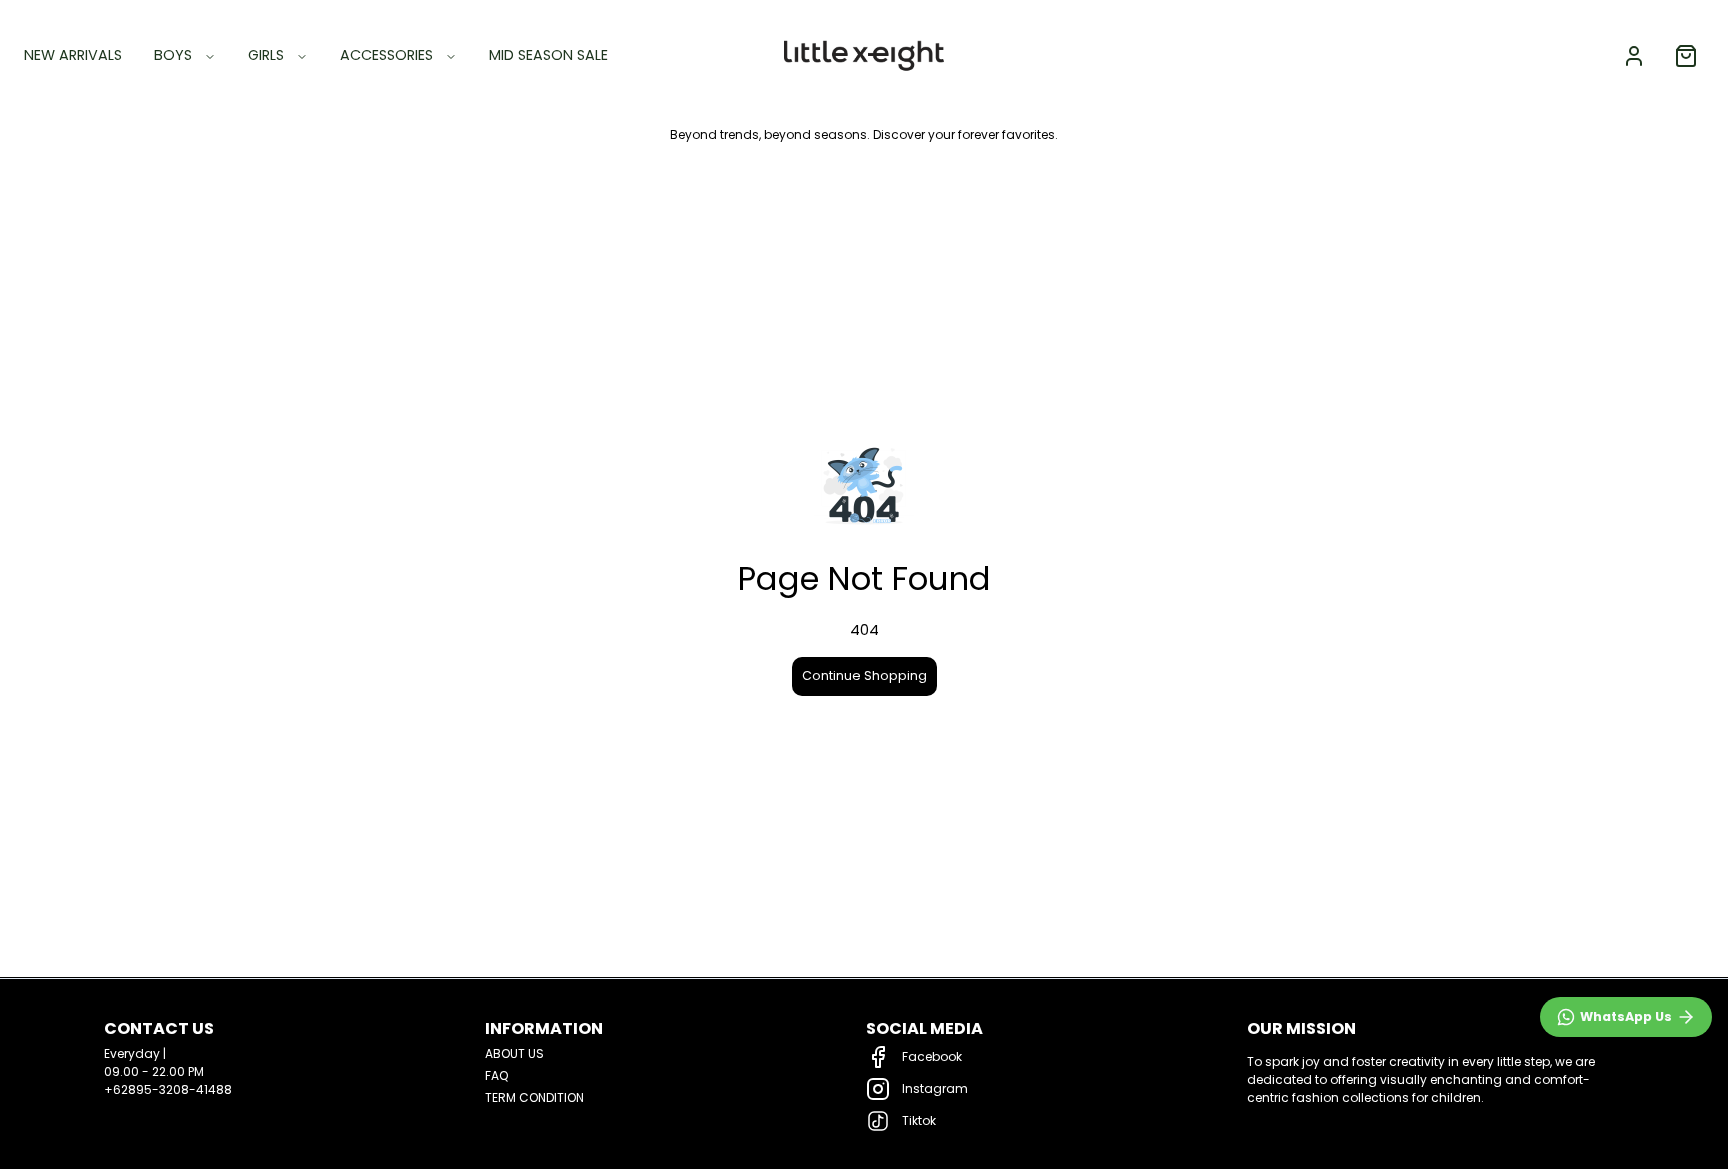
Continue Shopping (864, 675)
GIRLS (266, 55)
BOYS (173, 55)
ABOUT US (514, 1053)
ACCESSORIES (386, 55)
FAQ (496, 1075)
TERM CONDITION (534, 1097)
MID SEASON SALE (548, 55)
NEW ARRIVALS (73, 55)
